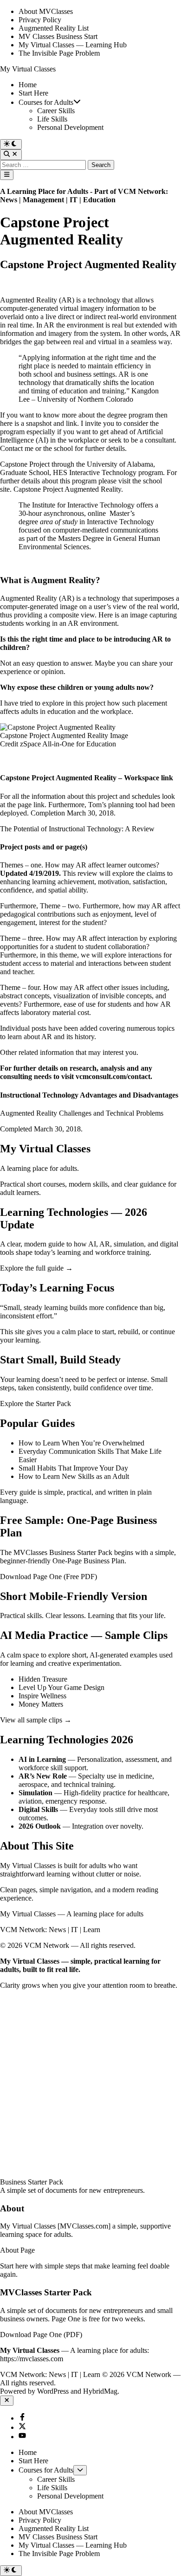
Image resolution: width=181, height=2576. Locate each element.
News (9, 200)
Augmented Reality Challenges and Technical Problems (82, 1113)
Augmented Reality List (54, 28)
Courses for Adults (46, 102)
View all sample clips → (36, 1720)
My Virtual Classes (28, 69)
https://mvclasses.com (32, 2359)
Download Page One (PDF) (41, 2335)
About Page (17, 2250)
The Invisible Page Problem (59, 53)
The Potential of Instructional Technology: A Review (77, 829)
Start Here (33, 93)
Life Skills (52, 119)
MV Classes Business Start (58, 36)
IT (74, 200)
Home (28, 85)
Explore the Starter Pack (36, 1404)
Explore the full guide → (36, 1268)
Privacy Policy (40, 20)
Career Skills (56, 111)
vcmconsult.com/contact (113, 1076)
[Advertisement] (90, 2080)
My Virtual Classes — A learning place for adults (72, 1914)
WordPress (53, 2391)
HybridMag (100, 2391)
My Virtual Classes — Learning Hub (73, 45)
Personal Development (70, 127)
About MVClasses (46, 11)
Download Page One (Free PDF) (48, 1577)
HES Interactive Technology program (108, 472)
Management (43, 200)
